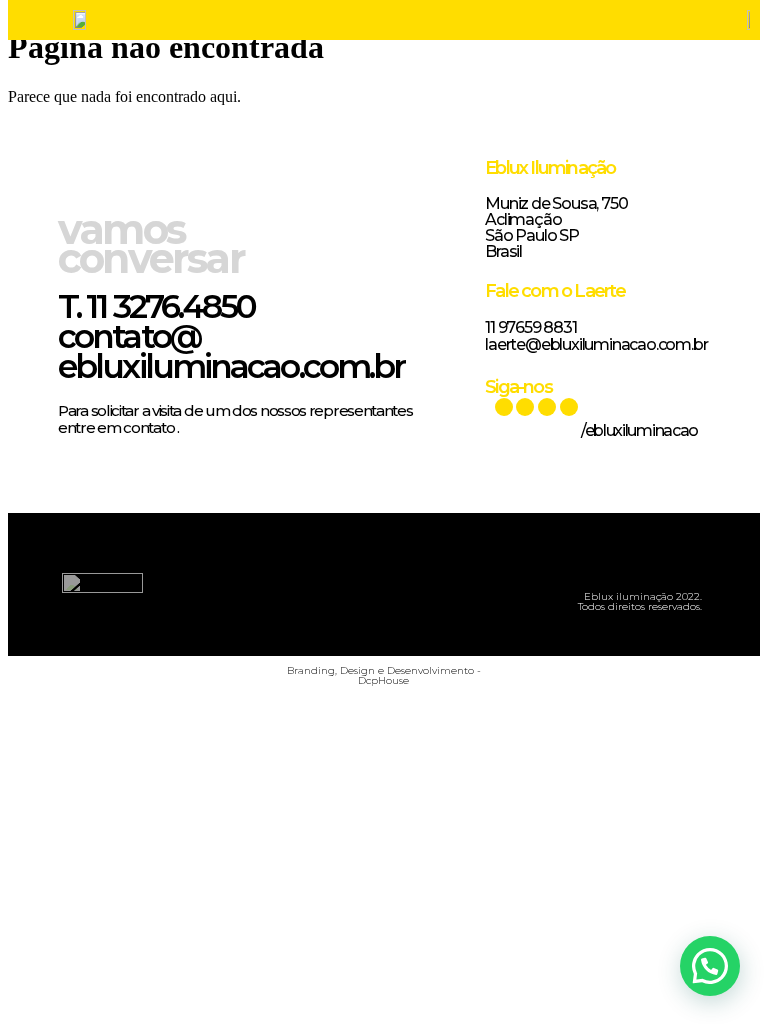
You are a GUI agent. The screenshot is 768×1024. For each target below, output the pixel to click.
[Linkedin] (525, 407)
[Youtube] (504, 407)
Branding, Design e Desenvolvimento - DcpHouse (384, 675)
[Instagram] (569, 407)
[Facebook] (547, 407)
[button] (352, 589)
